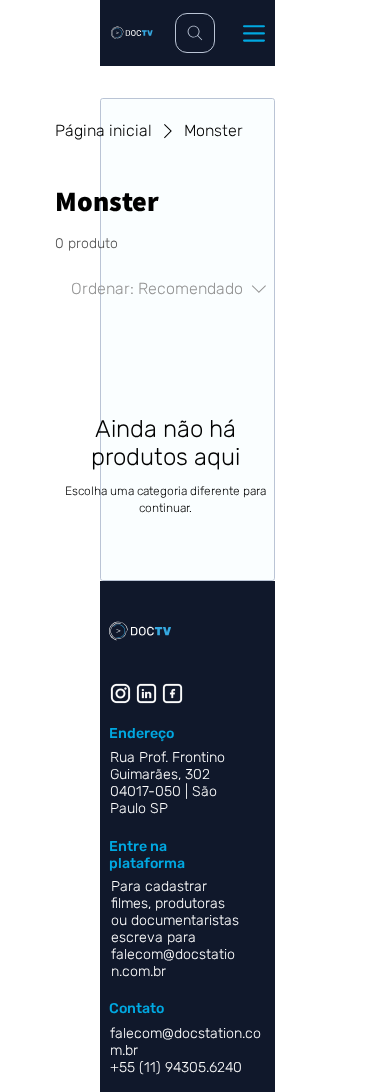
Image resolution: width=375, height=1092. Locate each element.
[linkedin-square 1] (146, 693)
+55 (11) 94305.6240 (178, 1067)
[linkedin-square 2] (172, 693)
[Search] (195, 33)
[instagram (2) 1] (120, 693)
